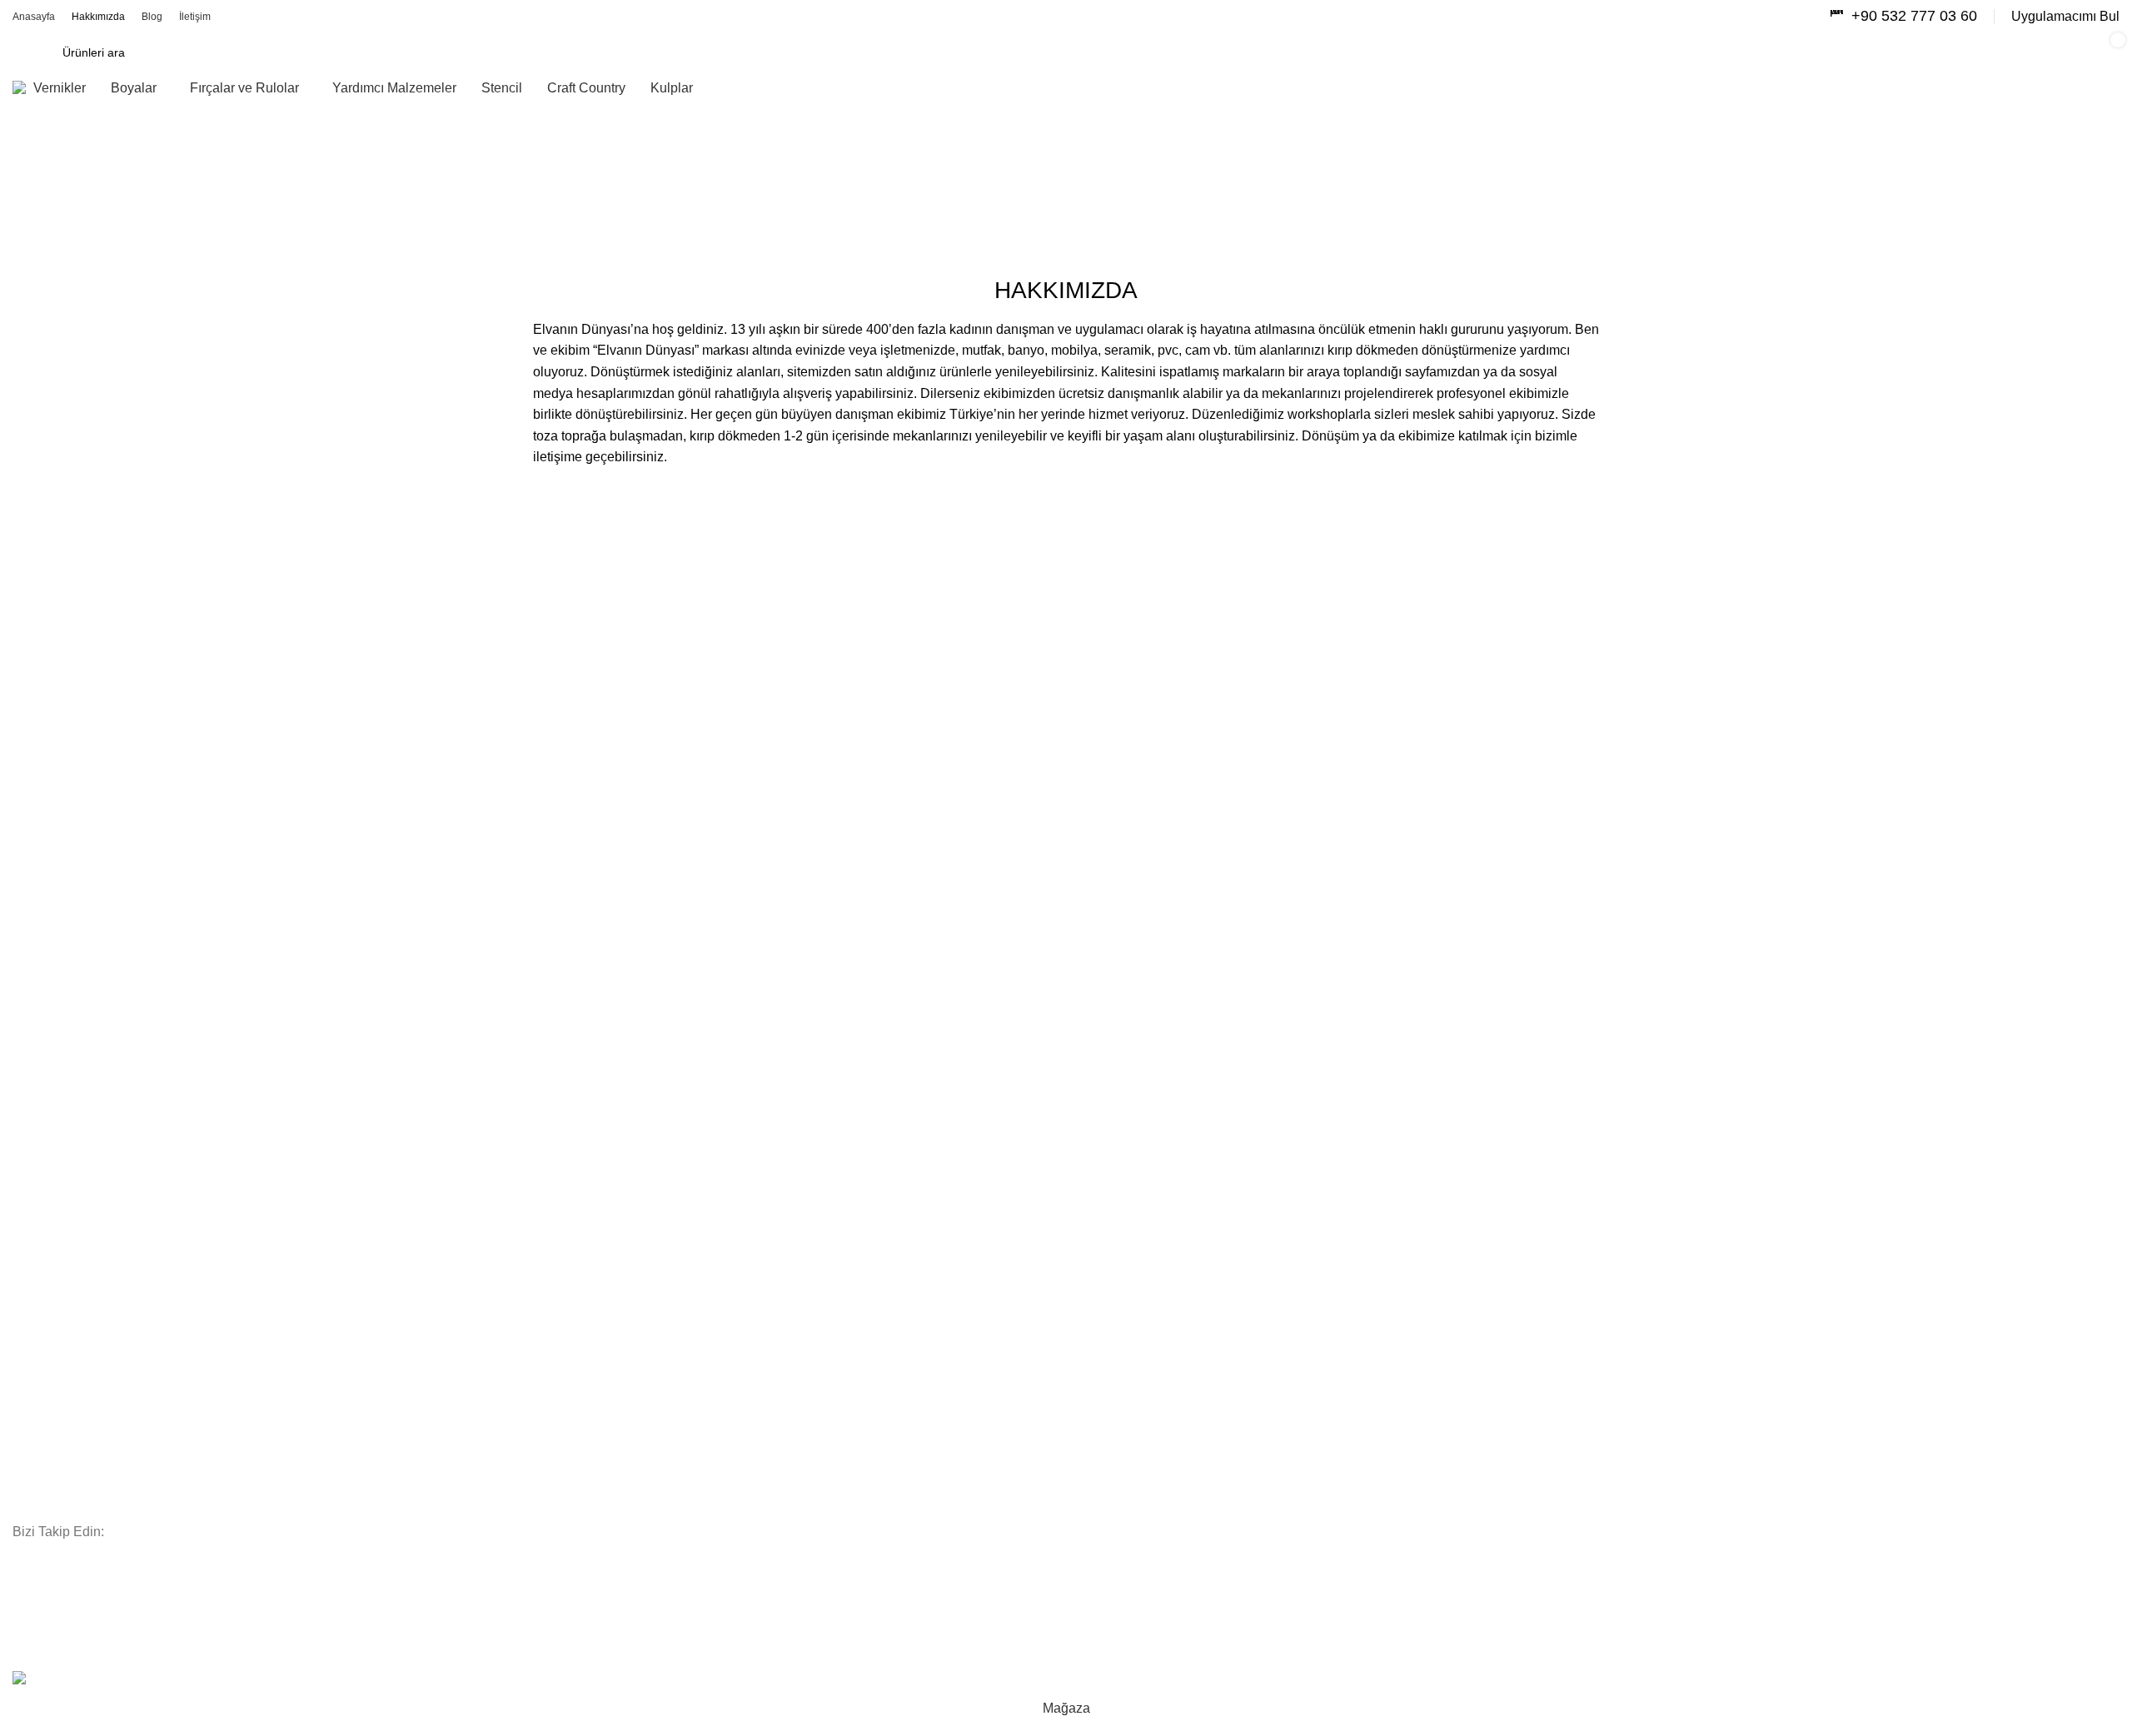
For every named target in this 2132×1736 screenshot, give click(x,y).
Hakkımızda (44, 1037)
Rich (24, 1507)
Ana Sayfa (38, 202)
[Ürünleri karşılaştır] (1833, 52)
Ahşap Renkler (51, 1478)
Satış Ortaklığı (50, 1066)
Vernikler (35, 1365)
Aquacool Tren (51, 1450)
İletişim (31, 1180)
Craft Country (48, 1421)
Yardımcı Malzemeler (68, 1336)
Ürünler (32, 1122)
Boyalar (32, 1251)
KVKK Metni (44, 1152)
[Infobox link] (1903, 16)
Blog (24, 1094)
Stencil (30, 1393)
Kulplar (31, 1307)
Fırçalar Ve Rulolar (62, 1279)
